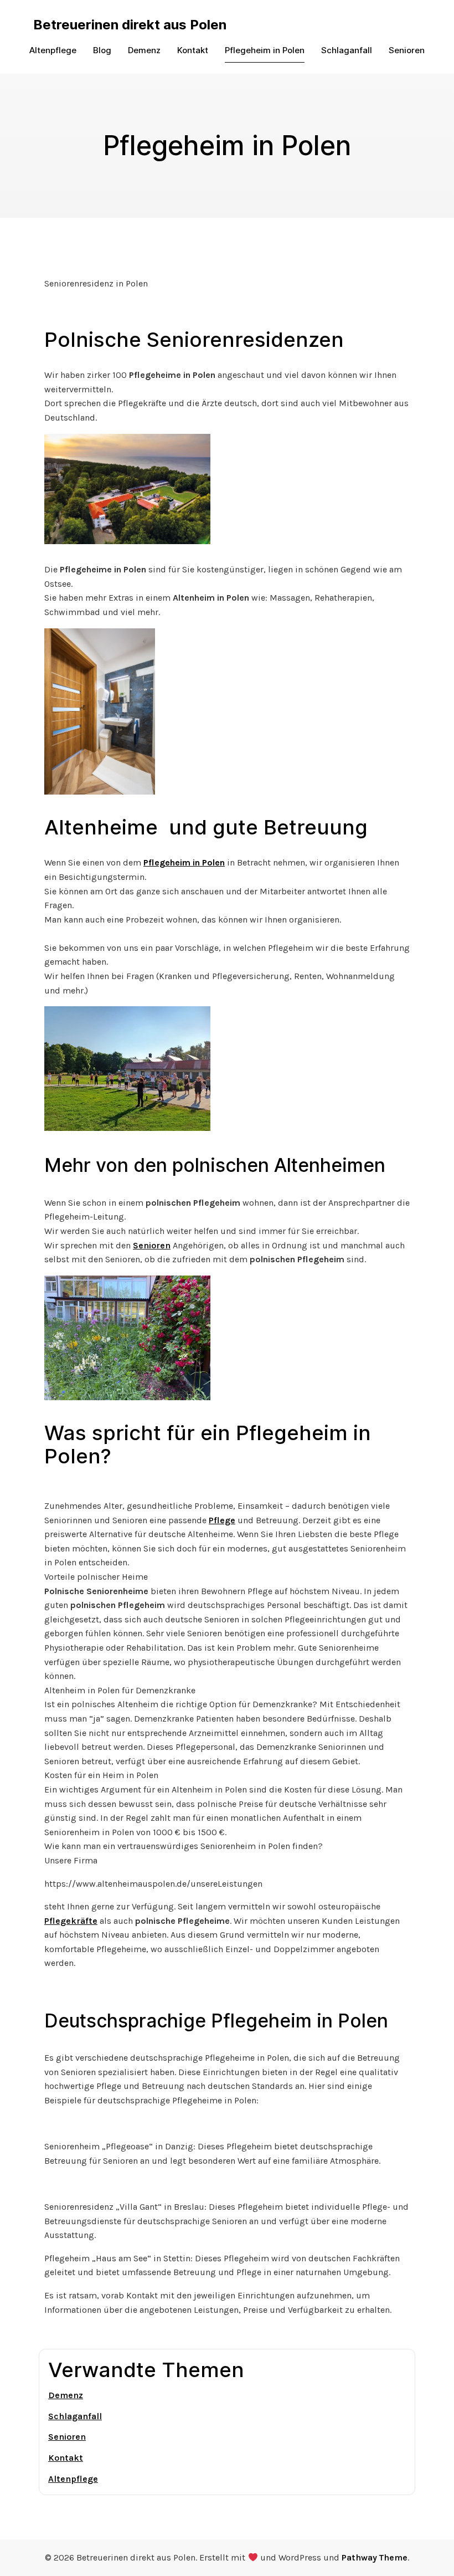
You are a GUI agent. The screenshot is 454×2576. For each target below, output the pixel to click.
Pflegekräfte (71, 1921)
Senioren (407, 50)
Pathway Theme (375, 2557)
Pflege (222, 1520)
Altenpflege (53, 50)
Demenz (144, 50)
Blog (102, 50)
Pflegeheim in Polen (265, 50)
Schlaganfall (347, 50)
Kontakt (193, 50)
